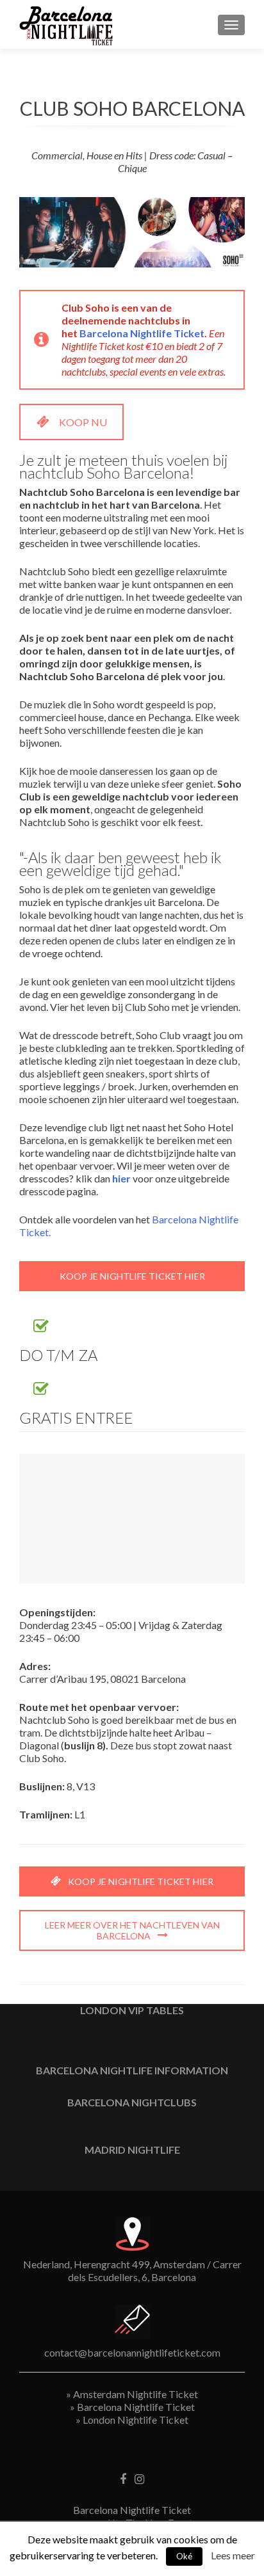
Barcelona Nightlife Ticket (142, 333)
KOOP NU (83, 422)
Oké (184, 2556)
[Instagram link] (139, 2478)
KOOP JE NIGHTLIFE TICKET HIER (132, 1276)
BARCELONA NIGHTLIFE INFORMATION (132, 2070)
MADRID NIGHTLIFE (132, 2150)
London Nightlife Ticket (136, 2420)
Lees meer (233, 2555)
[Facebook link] (123, 2478)
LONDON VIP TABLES (132, 2010)
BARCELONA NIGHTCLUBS (132, 2102)
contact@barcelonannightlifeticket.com (132, 2352)
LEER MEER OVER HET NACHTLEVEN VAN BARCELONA (132, 1930)
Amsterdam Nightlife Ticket (136, 2394)
